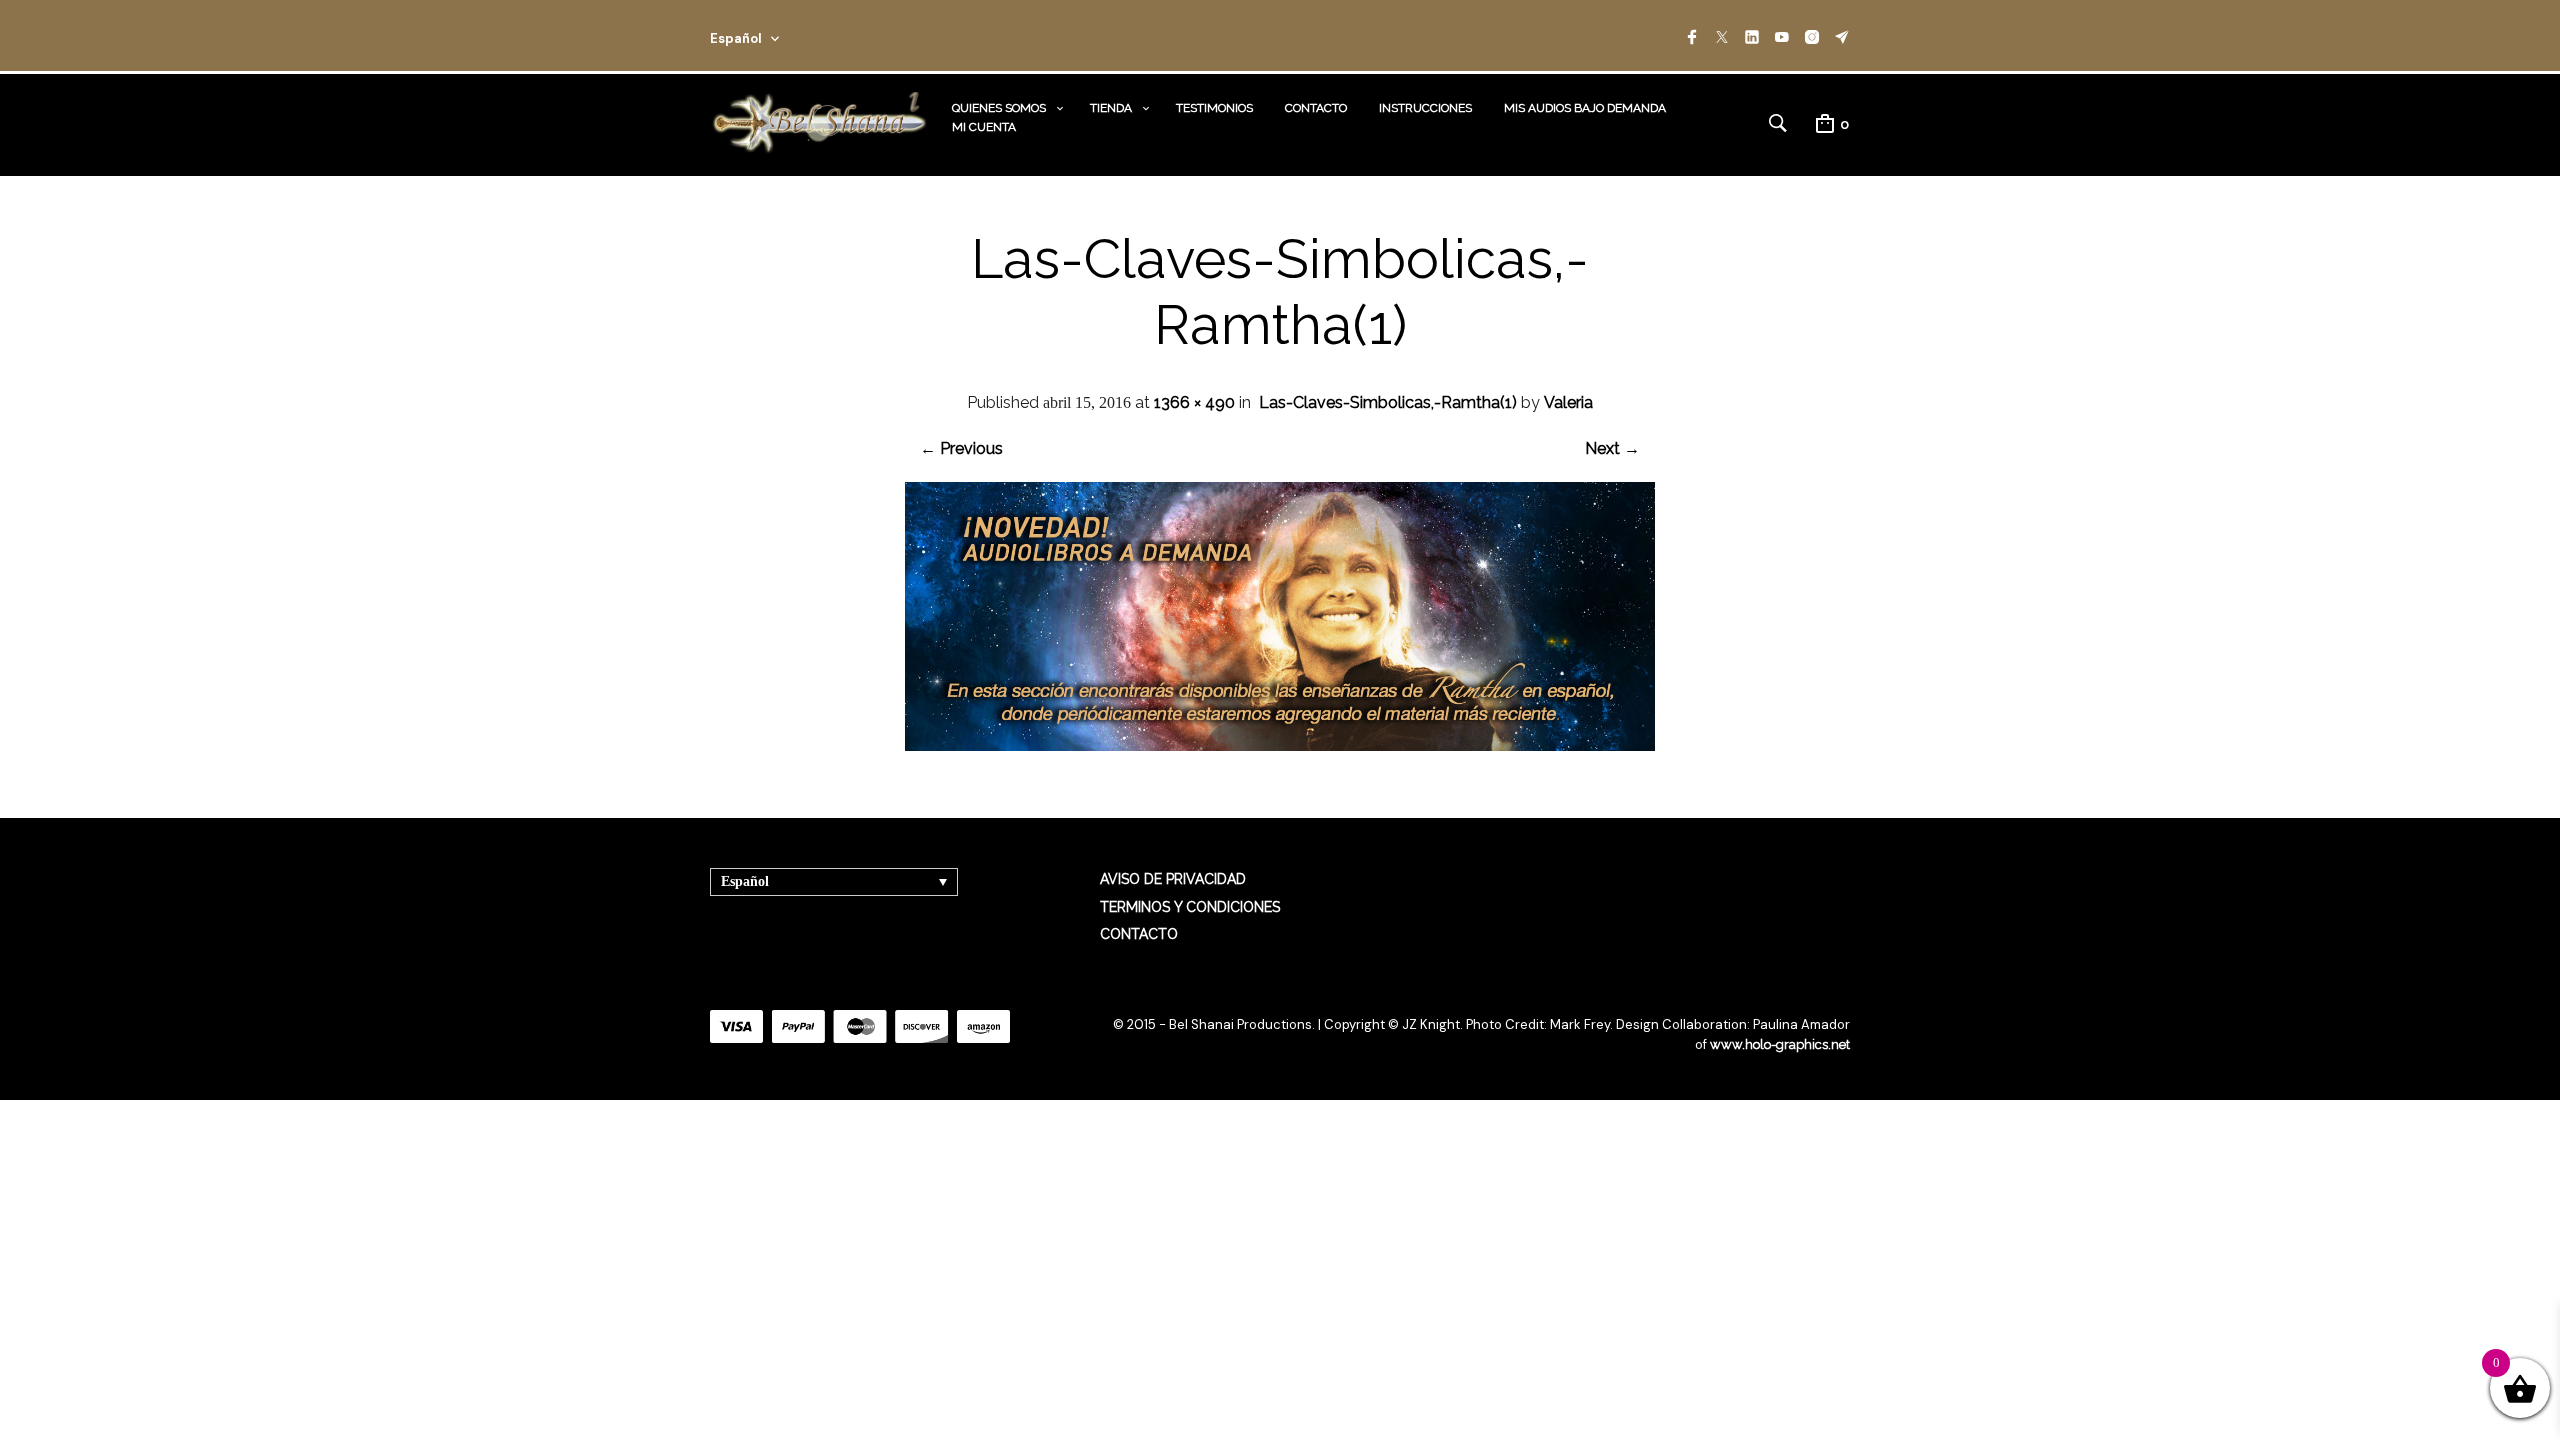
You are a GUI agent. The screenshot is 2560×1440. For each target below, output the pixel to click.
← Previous (961, 448)
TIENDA (1111, 108)
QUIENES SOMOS (999, 108)
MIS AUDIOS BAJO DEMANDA (1585, 108)
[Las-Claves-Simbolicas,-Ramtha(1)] (1280, 745)
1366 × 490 (1194, 402)
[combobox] (772, 35)
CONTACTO (1316, 108)
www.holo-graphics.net (1780, 1044)
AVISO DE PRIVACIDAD (1173, 879)
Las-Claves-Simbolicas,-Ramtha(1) (1388, 402)
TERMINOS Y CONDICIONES (1190, 907)
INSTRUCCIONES (1425, 108)
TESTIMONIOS (1214, 108)
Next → (1612, 448)
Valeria (1568, 402)
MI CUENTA (984, 127)
